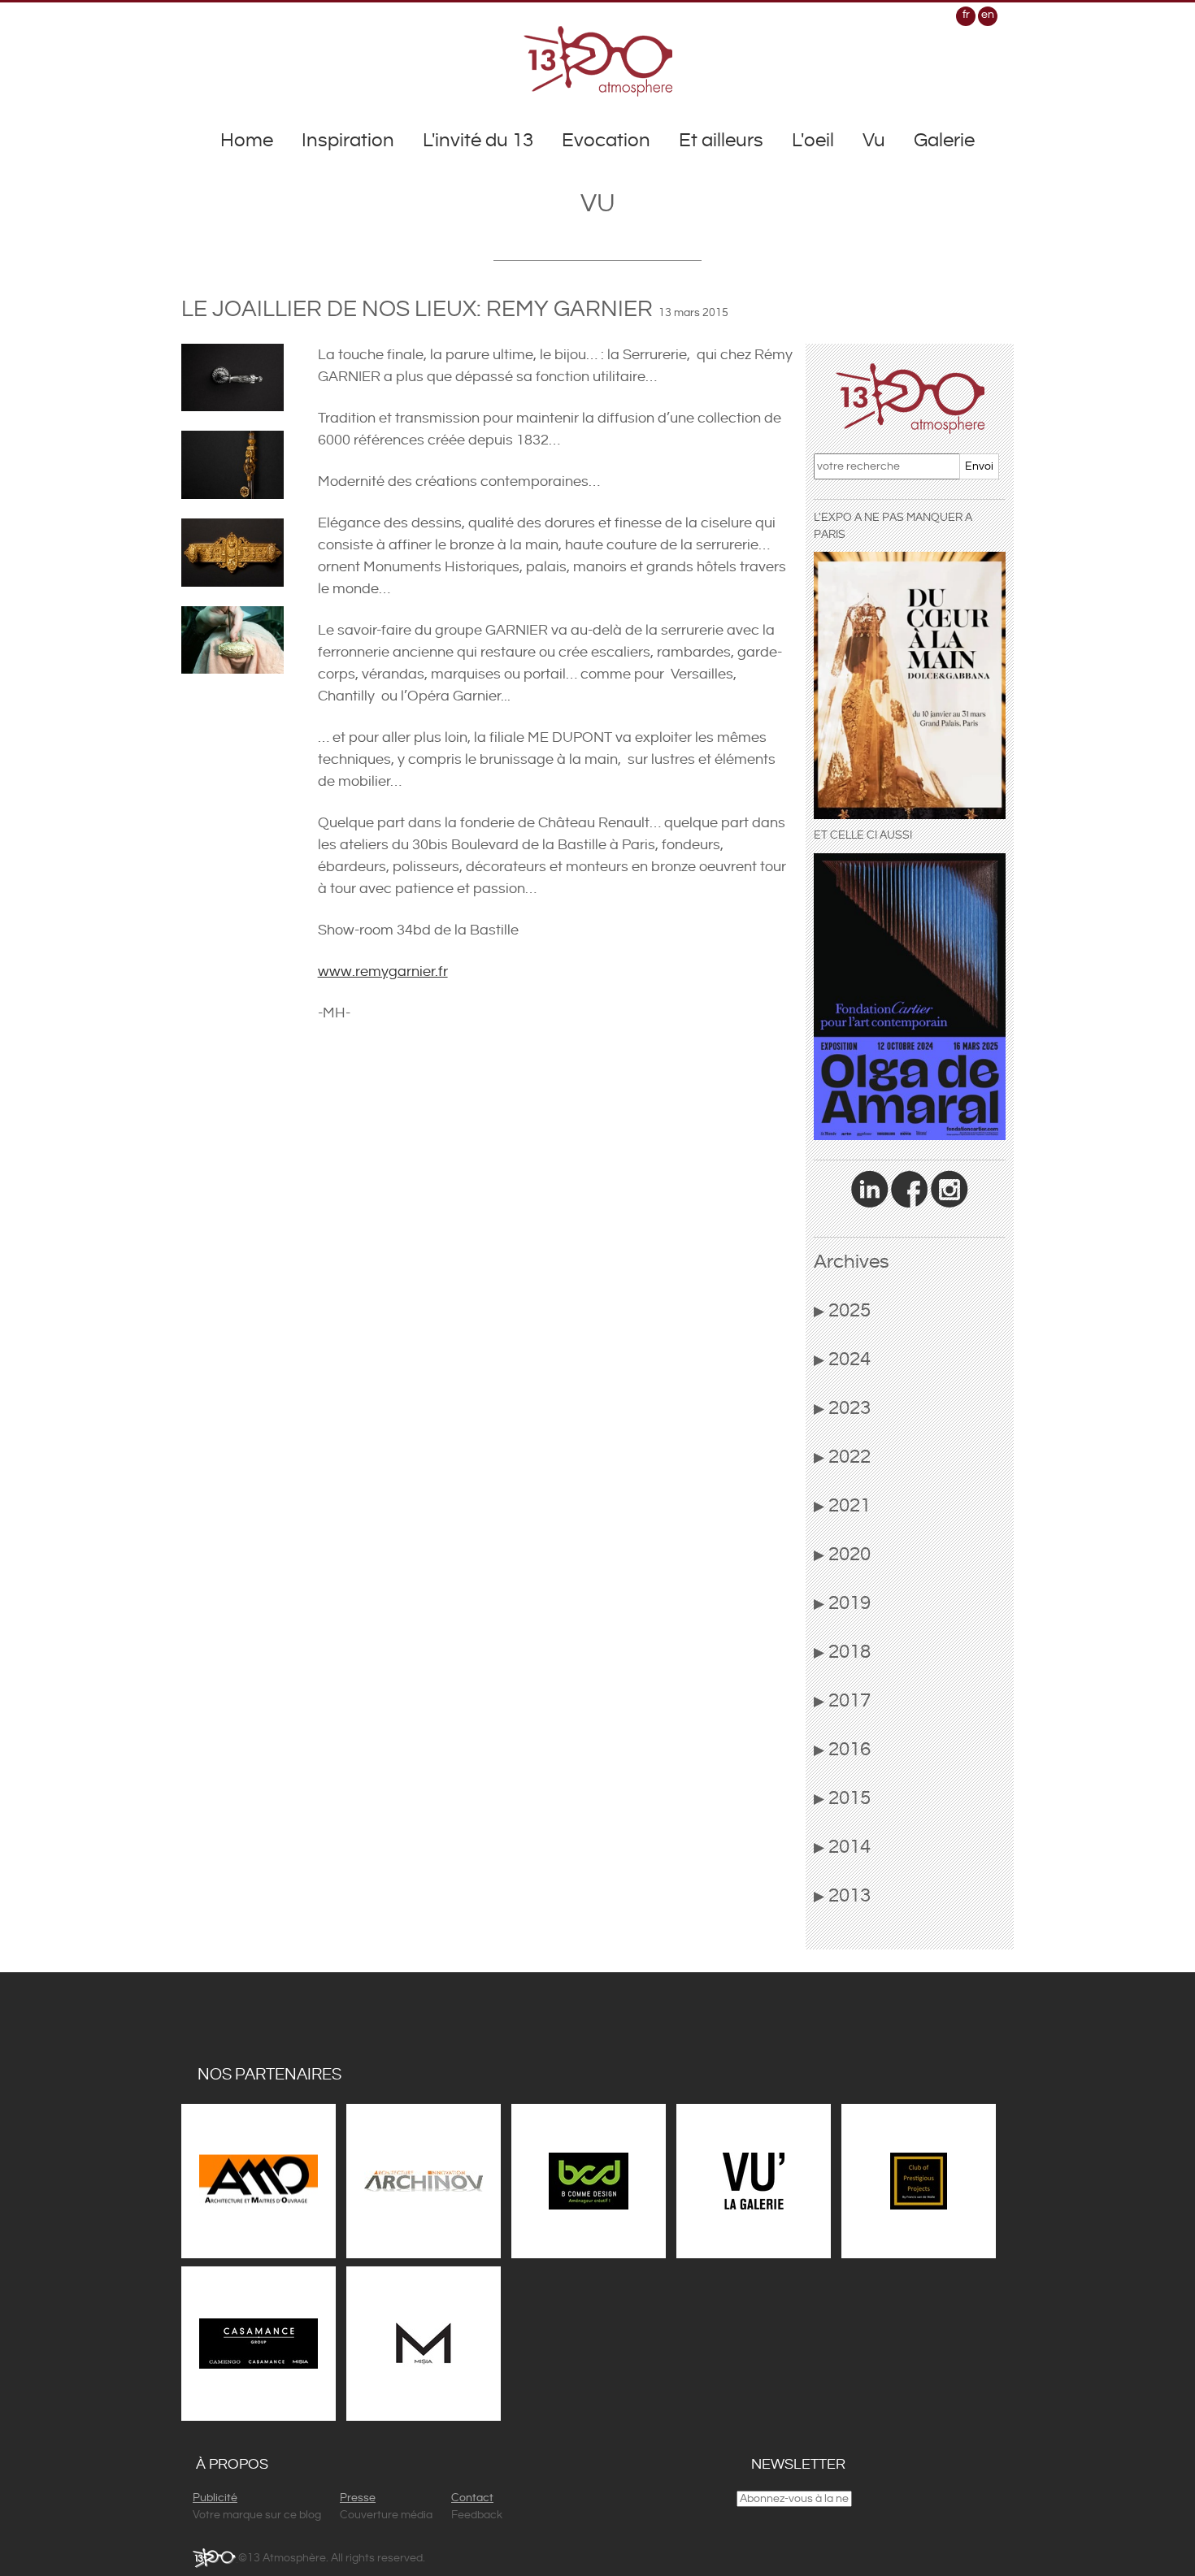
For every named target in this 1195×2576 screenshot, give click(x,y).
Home (247, 141)
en (988, 15)
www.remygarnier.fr (383, 971)
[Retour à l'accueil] (598, 61)
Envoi (979, 466)
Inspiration (348, 141)
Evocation (606, 141)
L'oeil (813, 141)
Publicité (215, 2498)
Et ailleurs (721, 141)
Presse (358, 2498)
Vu (874, 141)
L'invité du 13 (478, 141)
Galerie (944, 141)
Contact (472, 2498)
